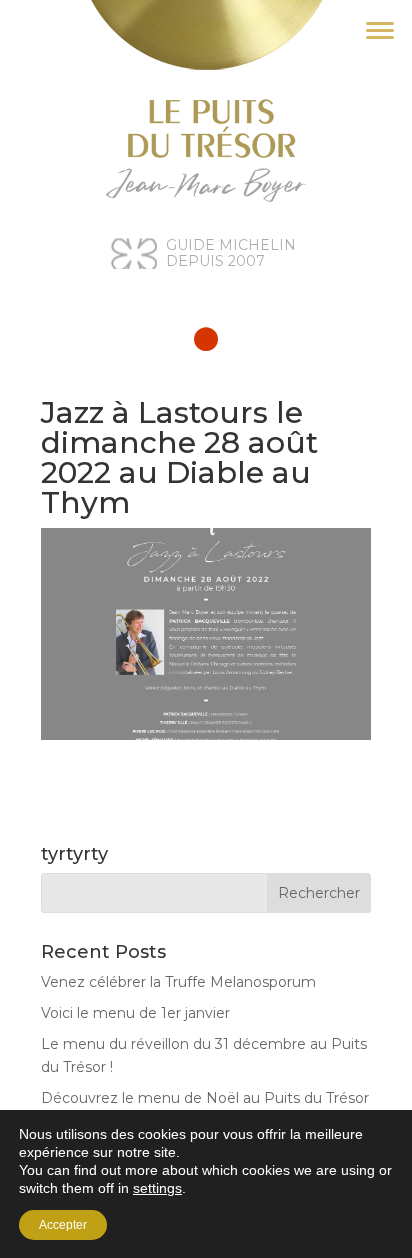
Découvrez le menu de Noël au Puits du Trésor (205, 1098)
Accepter (63, 1225)
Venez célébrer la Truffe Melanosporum (178, 982)
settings (157, 1188)
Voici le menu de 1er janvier (135, 1013)
